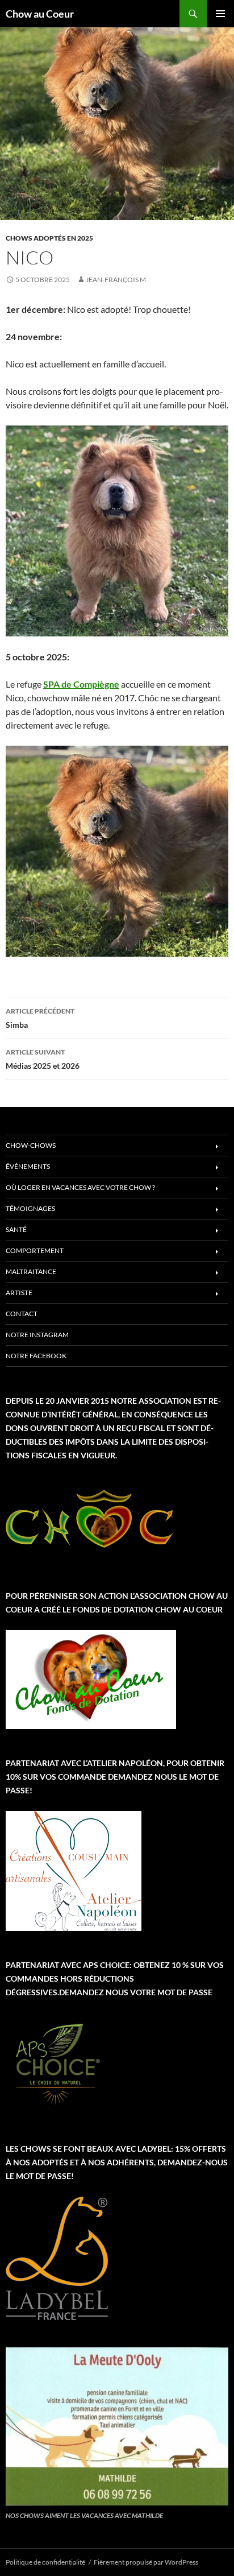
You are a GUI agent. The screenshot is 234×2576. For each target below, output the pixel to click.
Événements (28, 1166)
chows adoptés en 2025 (49, 238)
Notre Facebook (36, 1356)
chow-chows (31, 1145)
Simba (40, 1018)
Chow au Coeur (40, 14)
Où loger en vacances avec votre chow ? (80, 1187)
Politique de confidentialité (45, 2562)
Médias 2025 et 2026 (43, 1059)
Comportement (35, 1250)
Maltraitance (31, 1272)
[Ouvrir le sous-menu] (217, 1147)
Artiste (19, 1293)
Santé (16, 1229)
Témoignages (30, 1208)
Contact (22, 1314)
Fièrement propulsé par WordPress (146, 2562)
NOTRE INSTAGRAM (37, 1335)
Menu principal (220, 14)
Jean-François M (116, 280)
